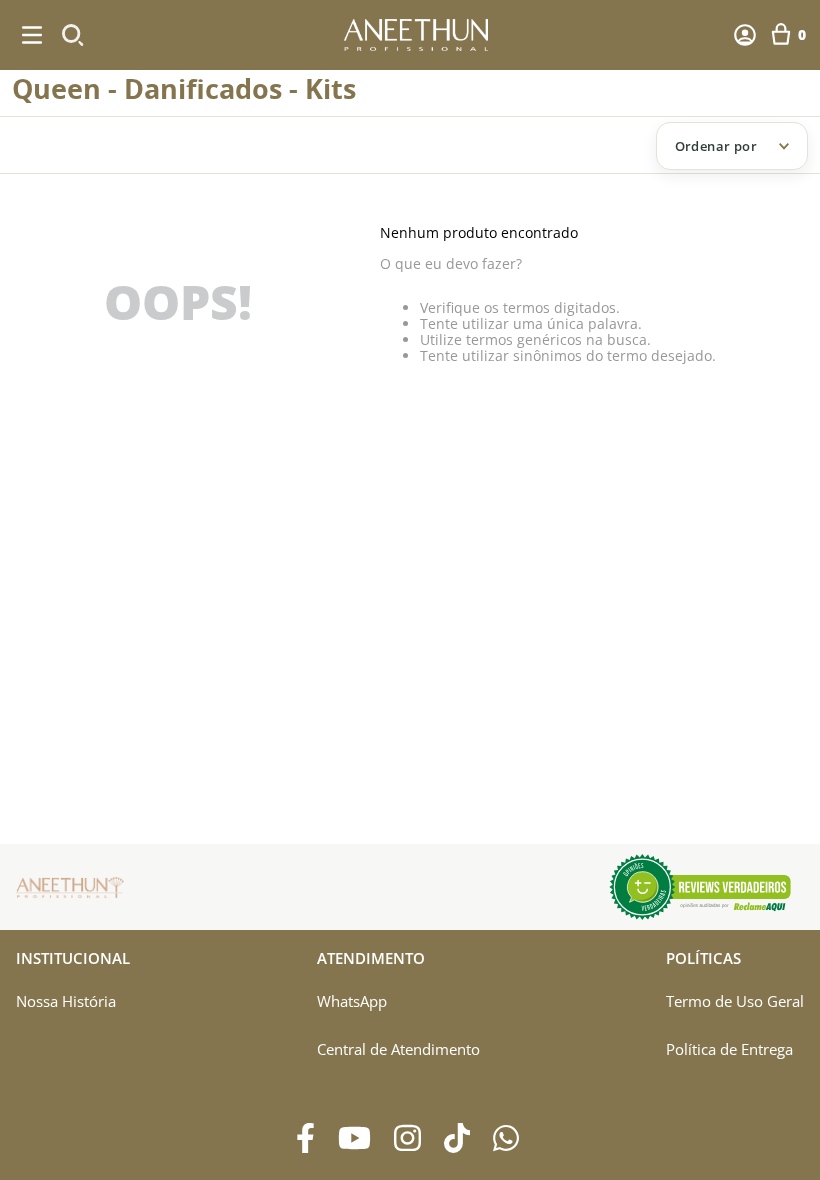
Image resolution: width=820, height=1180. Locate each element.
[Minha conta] (745, 35)
